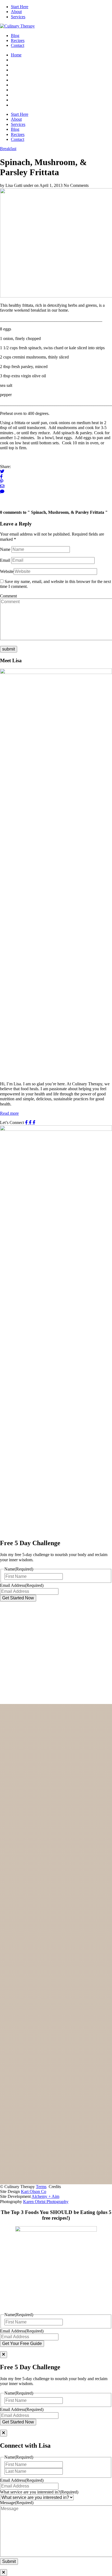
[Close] (4, 2355)
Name (5, 549)
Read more (9, 1113)
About (16, 12)
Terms (41, 2187)
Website (7, 571)
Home (16, 55)
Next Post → (11, 496)
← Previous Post (14, 502)
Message (17, 2503)
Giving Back (22, 1737)
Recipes (18, 40)
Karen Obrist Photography (46, 2202)
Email (5, 560)
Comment (8, 596)
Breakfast (8, 149)
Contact (18, 45)
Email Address (22, 1585)
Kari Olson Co (34, 2191)
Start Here (20, 7)
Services (18, 17)
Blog (15, 36)
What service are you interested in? (39, 2492)
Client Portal (22, 1743)
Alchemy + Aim (45, 2196)
